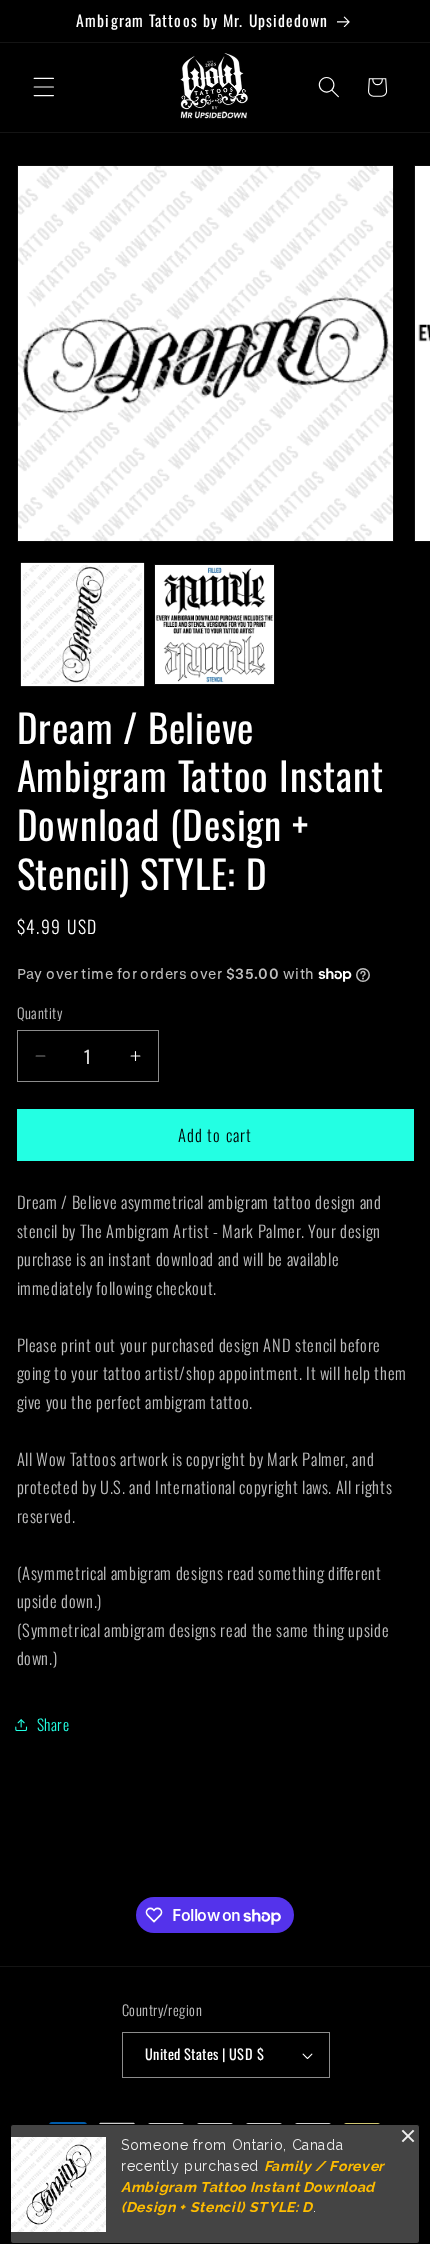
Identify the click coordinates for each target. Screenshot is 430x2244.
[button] (44, 87)
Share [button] (53, 1724)
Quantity (40, 1013)
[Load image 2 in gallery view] (214, 624)
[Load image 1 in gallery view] (82, 624)
